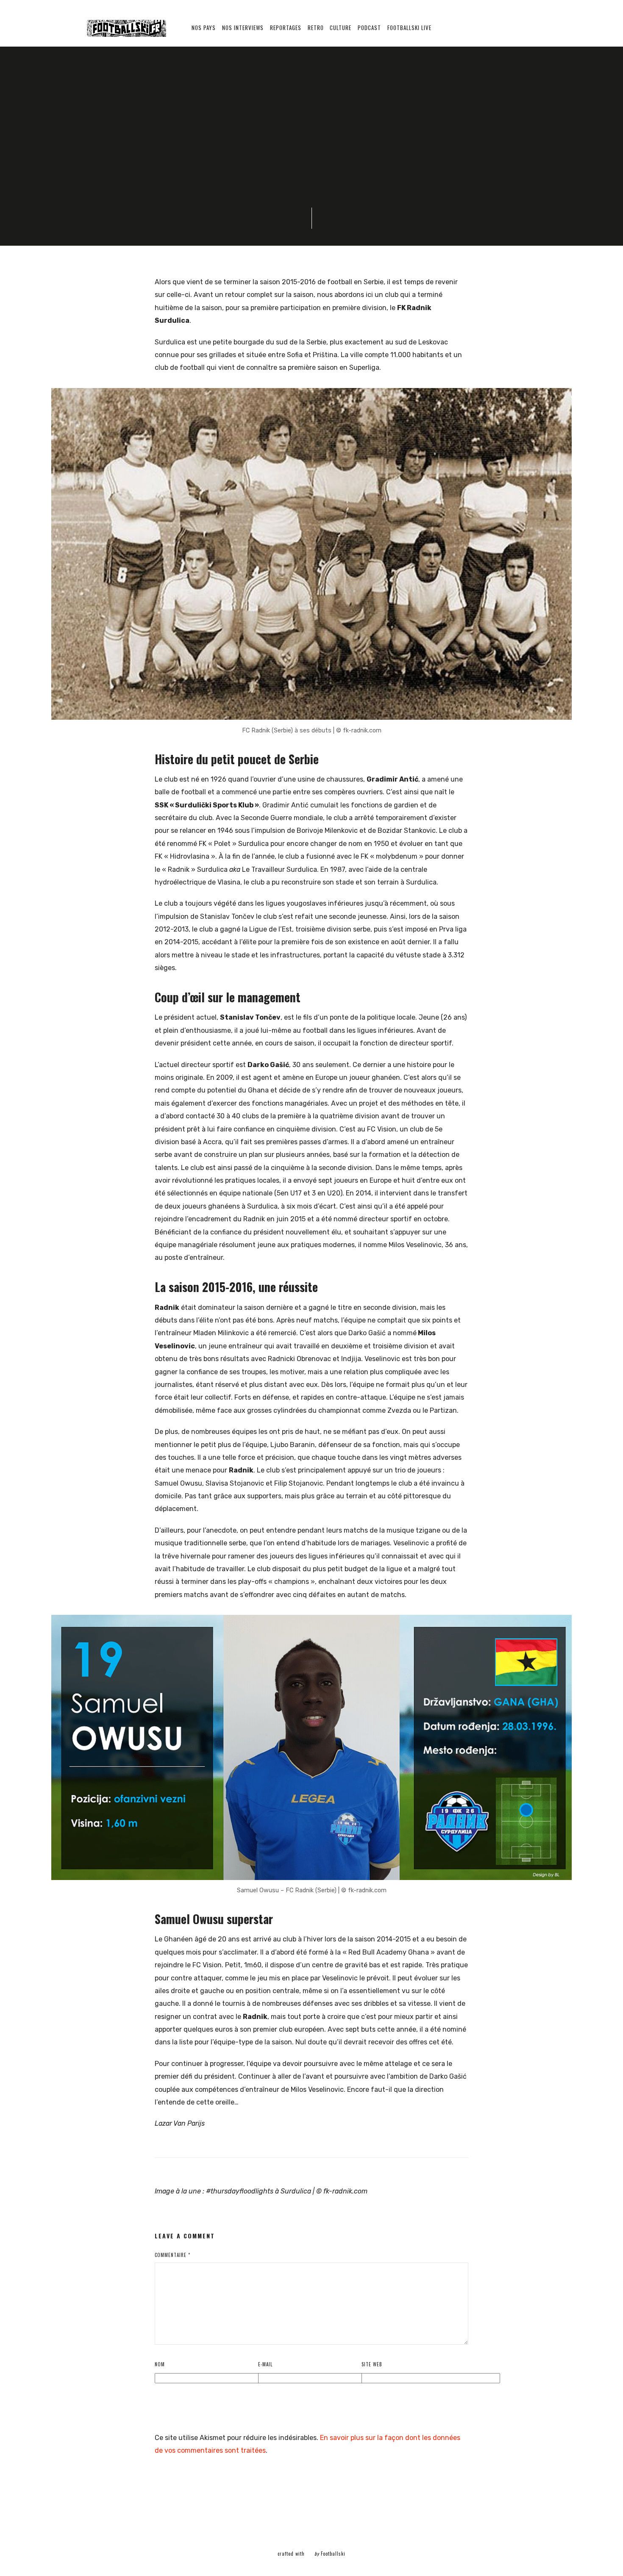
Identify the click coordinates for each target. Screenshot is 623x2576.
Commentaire (172, 2255)
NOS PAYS (204, 28)
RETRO (316, 28)
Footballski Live (409, 28)
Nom (160, 2364)
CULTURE (341, 28)
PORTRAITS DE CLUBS (152, 101)
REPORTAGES (286, 28)
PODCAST (369, 28)
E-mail (265, 2364)
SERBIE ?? (200, 101)
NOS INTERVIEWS (243, 28)
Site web (372, 2364)
